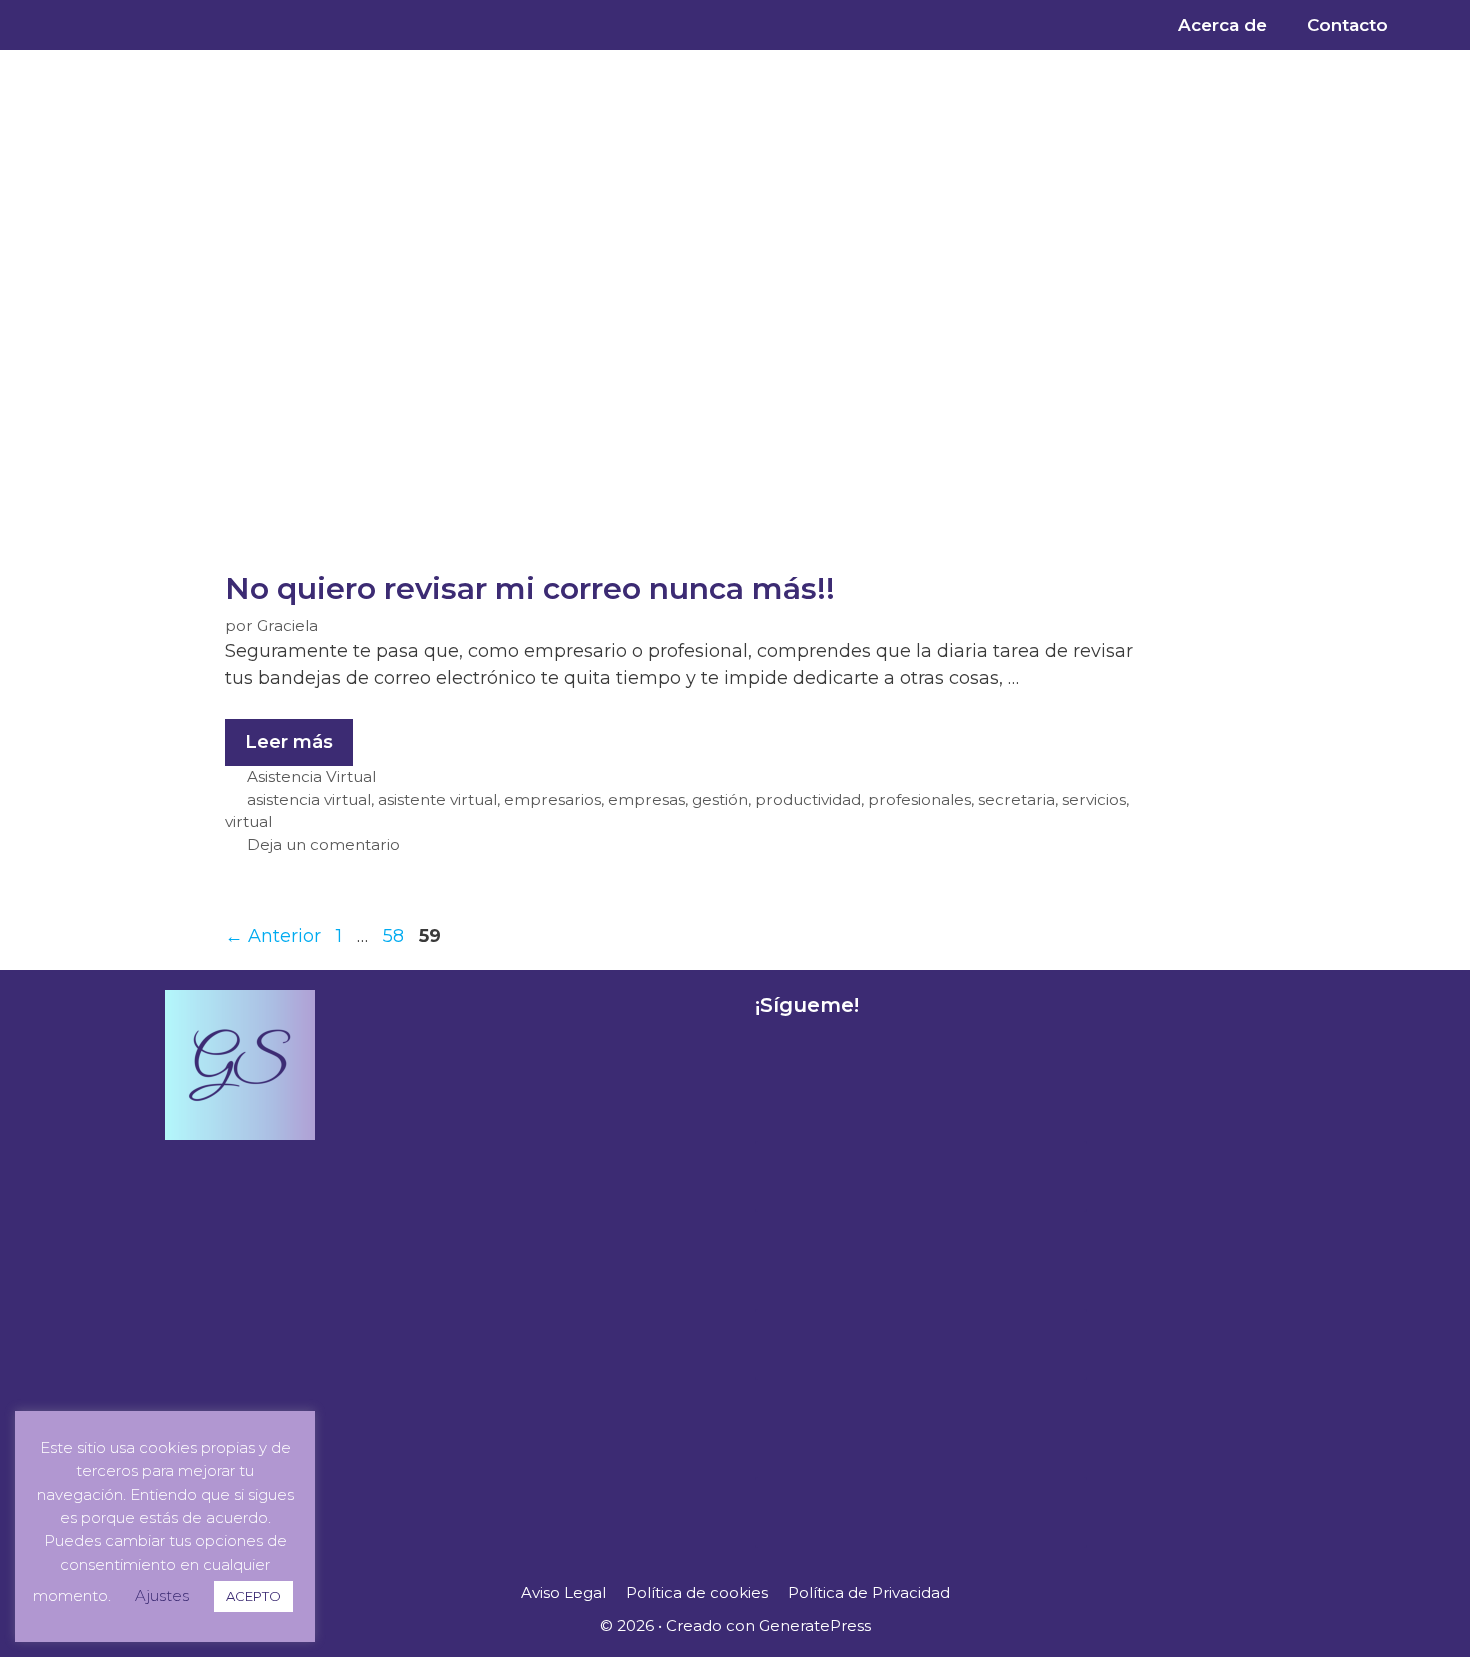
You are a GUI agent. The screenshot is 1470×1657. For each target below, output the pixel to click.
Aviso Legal (563, 1592)
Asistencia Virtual (311, 776)
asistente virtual (437, 799)
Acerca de (1222, 25)
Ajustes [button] (162, 1595)
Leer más (299, 736)
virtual (248, 821)
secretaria (1016, 799)
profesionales (919, 799)
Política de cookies (697, 1592)
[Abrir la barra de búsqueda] (1439, 25)
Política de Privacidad (869, 1592)
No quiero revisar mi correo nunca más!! (530, 588)
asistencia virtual (309, 799)
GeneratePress (815, 1625)
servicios (1094, 799)
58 (395, 936)
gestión (720, 799)
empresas (646, 799)
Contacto (1347, 25)
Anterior (273, 936)
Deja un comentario (323, 844)
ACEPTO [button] (253, 1596)
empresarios (552, 799)
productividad (808, 799)
